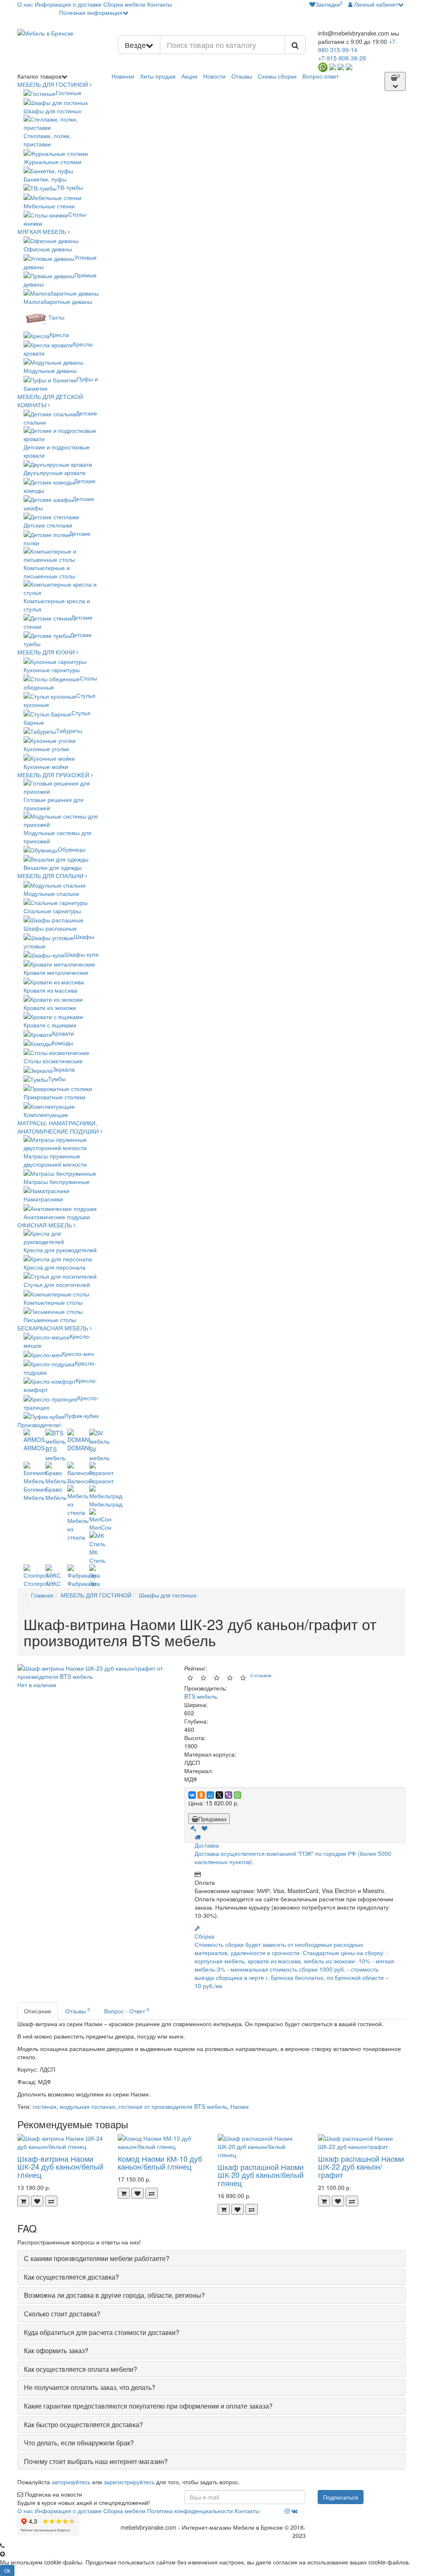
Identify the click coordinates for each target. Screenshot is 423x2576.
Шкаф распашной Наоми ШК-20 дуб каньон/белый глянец (261, 2175)
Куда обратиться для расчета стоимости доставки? (102, 2332)
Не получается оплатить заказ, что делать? (90, 2387)
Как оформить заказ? (56, 2350)
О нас (25, 4)
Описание (38, 2011)
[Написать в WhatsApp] (323, 66)
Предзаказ (212, 1819)
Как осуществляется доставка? (71, 2277)
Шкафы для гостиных (168, 1595)
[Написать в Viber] (333, 66)
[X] (219, 1795)
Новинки (123, 76)
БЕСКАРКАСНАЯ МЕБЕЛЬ (53, 1328)
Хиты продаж (158, 76)
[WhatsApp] (238, 1795)
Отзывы (242, 76)
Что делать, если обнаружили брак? (79, 2443)
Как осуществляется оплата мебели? (81, 2369)
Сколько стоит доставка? (62, 2314)
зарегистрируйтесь (129, 2482)
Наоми (240, 2106)
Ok (7, 2570)
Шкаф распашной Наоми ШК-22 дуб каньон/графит (361, 2167)
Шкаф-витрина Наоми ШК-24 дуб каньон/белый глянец (60, 2167)
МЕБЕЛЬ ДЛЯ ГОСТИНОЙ (53, 84)
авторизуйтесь (71, 2482)
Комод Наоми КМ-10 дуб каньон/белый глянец (160, 2163)
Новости (214, 76)
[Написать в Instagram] (341, 66)
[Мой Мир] (210, 1795)
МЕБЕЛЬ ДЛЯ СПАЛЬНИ (51, 876)
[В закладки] (204, 1828)
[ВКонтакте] (192, 1795)
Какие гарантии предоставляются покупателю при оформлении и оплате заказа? (148, 2406)
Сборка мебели (124, 4)
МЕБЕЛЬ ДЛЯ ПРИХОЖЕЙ (54, 775)
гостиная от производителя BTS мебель (173, 2106)
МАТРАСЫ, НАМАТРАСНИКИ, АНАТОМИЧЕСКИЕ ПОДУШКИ (59, 1127)
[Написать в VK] (349, 66)
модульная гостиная (88, 2106)
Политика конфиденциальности (190, 2511)
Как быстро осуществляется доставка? (83, 2424)
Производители (38, 1425)
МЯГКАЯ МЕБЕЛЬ (43, 232)
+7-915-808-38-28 (342, 58)
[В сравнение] (51, 2201)
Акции (189, 76)
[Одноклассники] (201, 1795)
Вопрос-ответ (321, 76)
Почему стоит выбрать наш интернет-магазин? (96, 2461)
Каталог (39, 76)
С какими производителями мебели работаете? (97, 2258)
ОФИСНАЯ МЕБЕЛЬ (45, 1225)
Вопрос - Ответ (127, 2011)
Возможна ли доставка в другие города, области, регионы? (114, 2295)
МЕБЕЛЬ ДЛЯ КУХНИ (47, 652)
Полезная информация (91, 12)
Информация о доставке (68, 4)
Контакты (159, 4)
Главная (42, 1595)
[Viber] (228, 1795)
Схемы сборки (277, 76)
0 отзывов (261, 1675)
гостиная (45, 2106)
